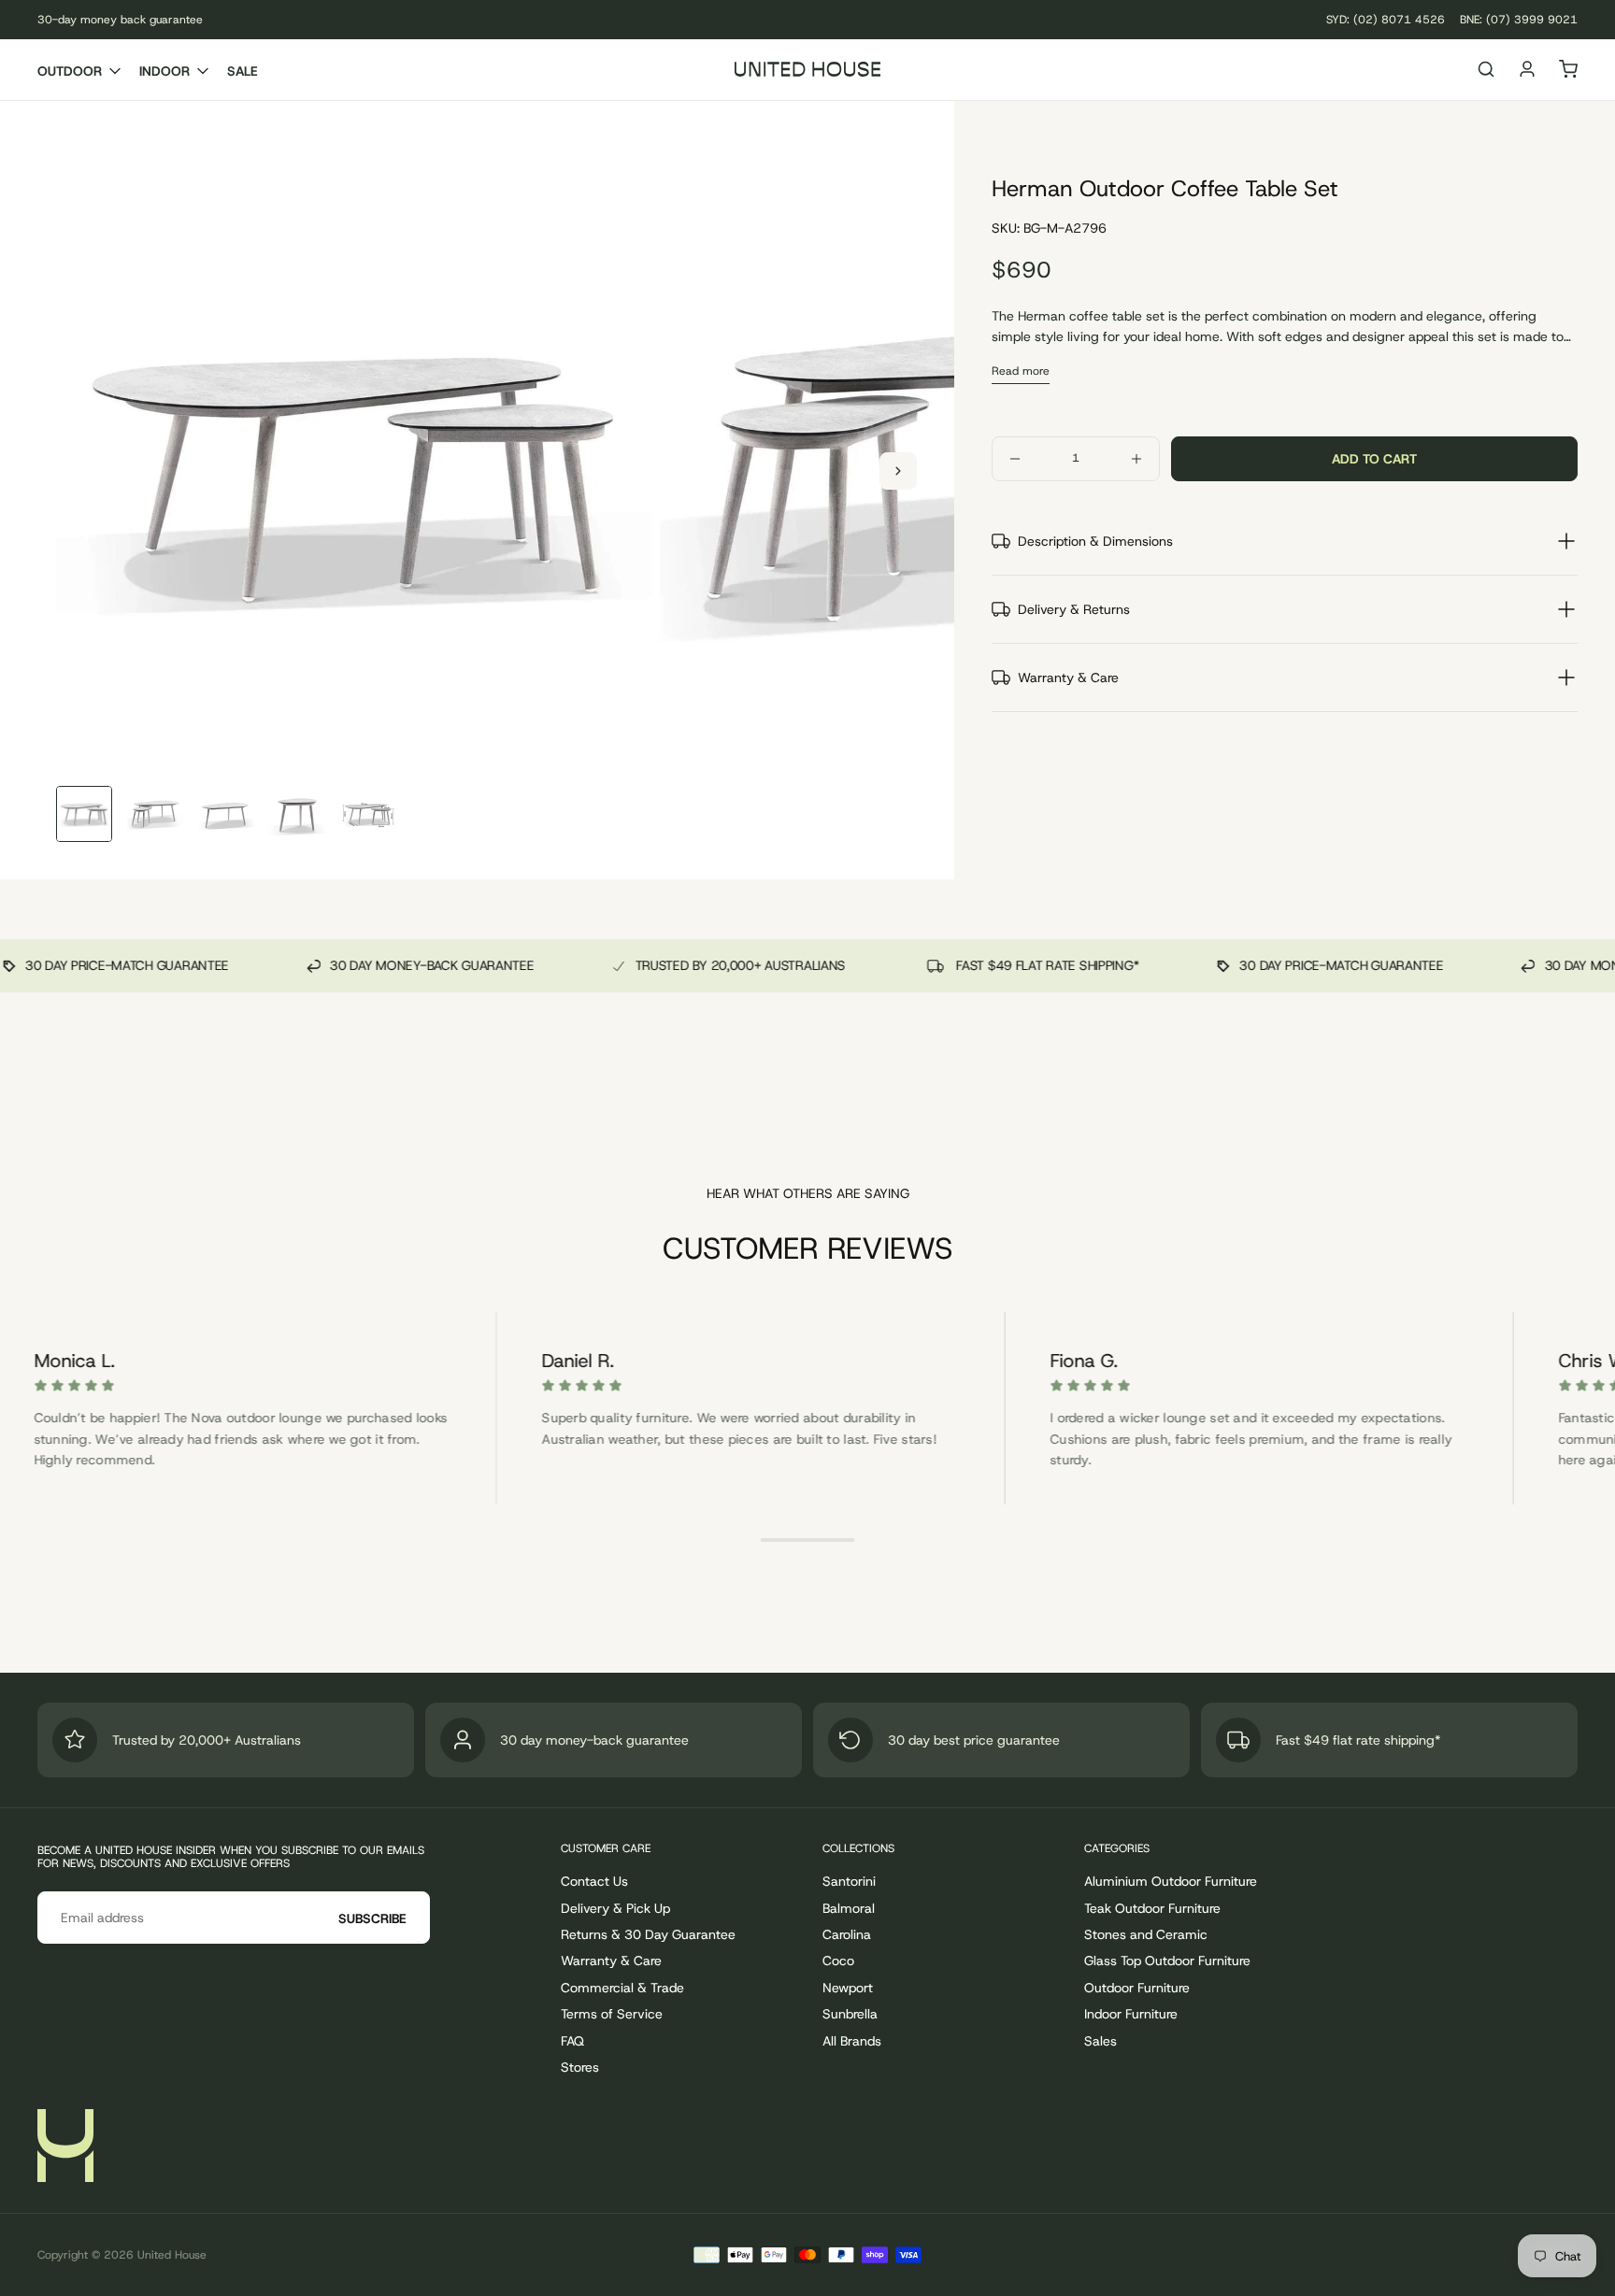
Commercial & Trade (622, 1988)
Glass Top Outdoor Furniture (1167, 1961)
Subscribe (372, 1918)
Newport (848, 1988)
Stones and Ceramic (1146, 1934)
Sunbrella (850, 2014)
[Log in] (1527, 71)
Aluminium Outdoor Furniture (1171, 1881)
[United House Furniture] (65, 2146)
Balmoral (849, 1908)
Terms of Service (612, 2014)
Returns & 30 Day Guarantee (648, 1934)
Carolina (847, 1934)
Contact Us (594, 1881)
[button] (1486, 71)
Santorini (849, 1881)
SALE (243, 71)
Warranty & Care (611, 1961)
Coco (838, 1961)
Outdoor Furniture (1137, 1988)
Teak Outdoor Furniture (1152, 1908)
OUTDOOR (70, 71)
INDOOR (164, 71)
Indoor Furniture (1131, 2014)
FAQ (572, 2041)
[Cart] (1568, 71)
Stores (580, 2067)
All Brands (852, 2041)
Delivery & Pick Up (615, 1908)
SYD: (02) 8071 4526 (1386, 20)
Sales (1100, 2041)
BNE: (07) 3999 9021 (1519, 20)
